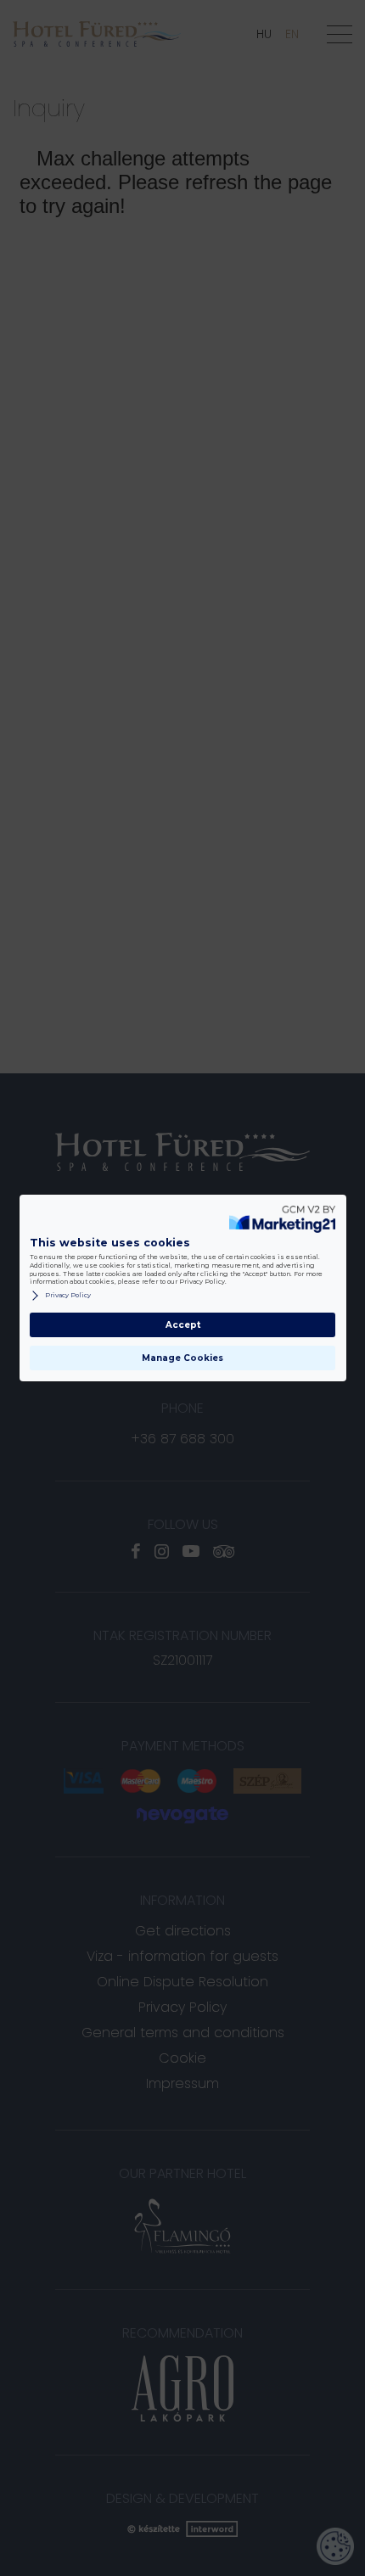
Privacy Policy (68, 1295)
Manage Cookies (182, 1358)
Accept (183, 1325)
